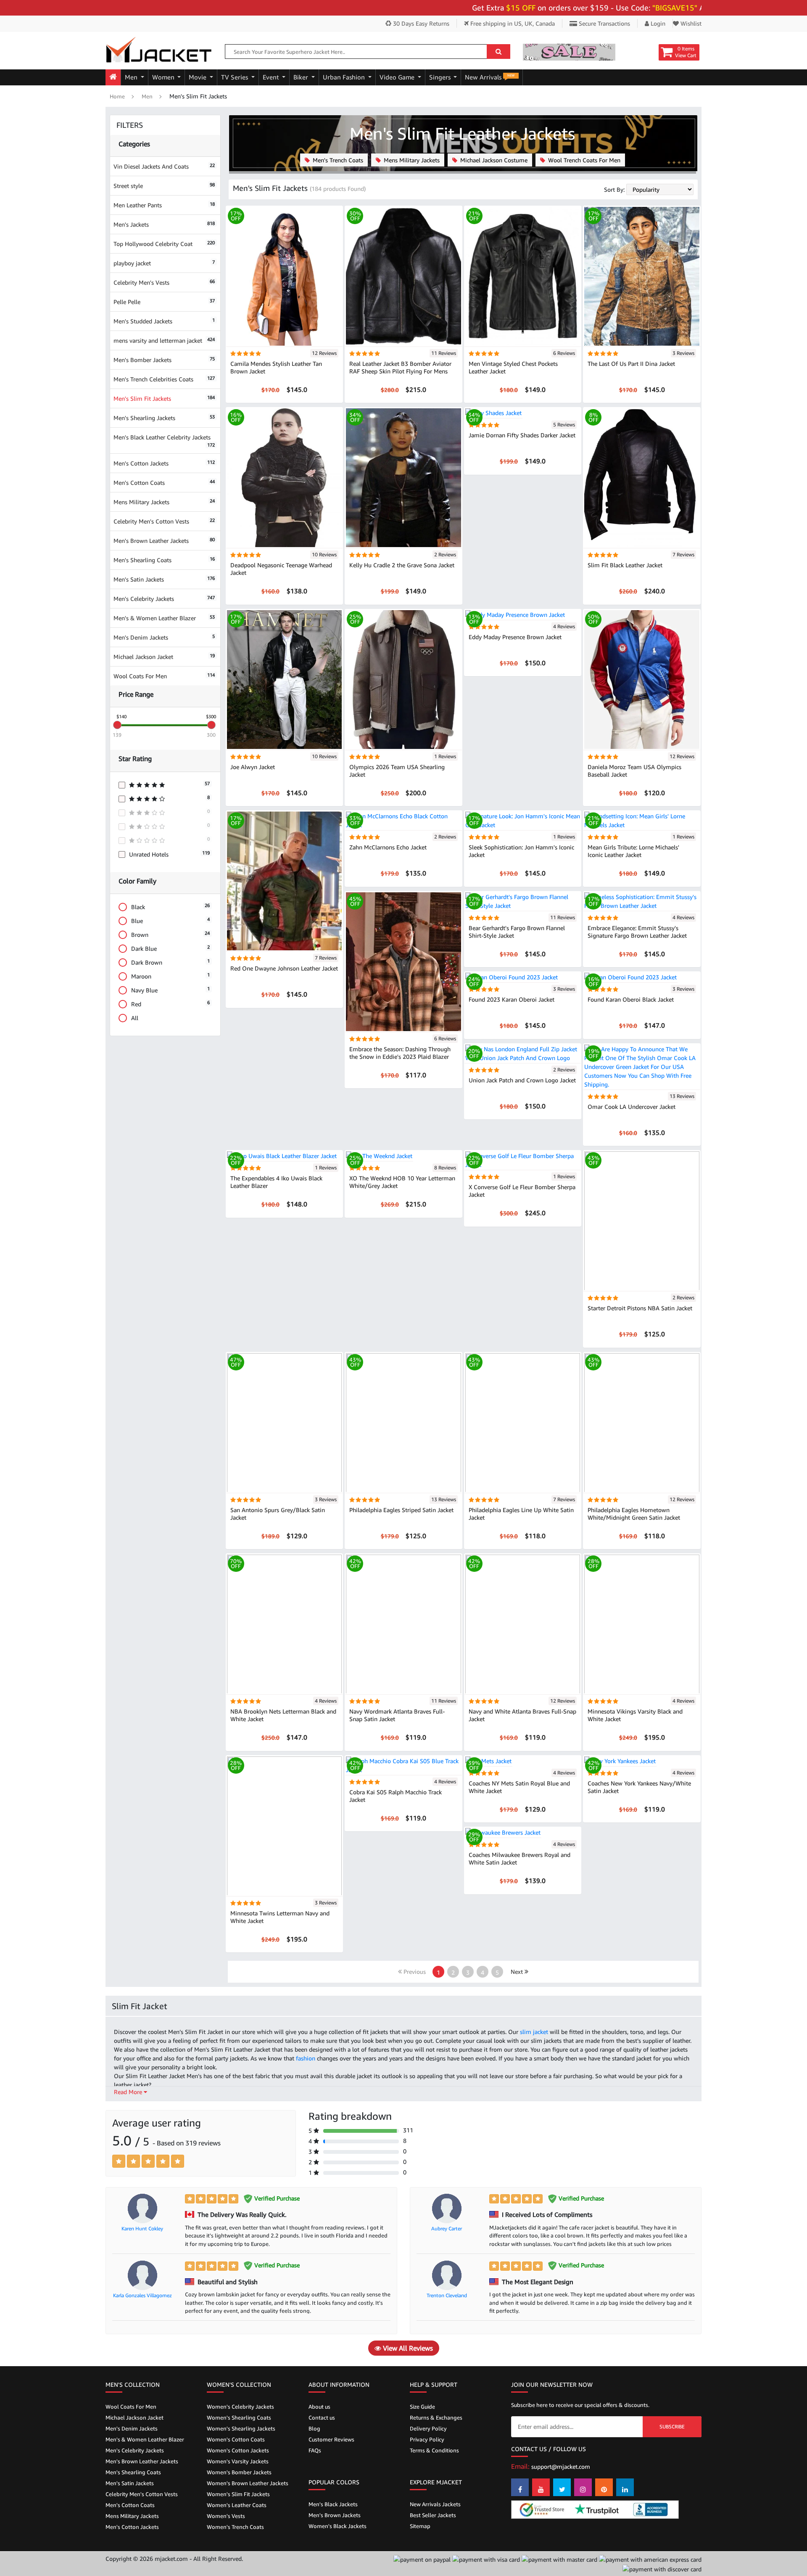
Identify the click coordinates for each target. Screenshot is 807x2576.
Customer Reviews (331, 2439)
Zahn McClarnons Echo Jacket (388, 847)
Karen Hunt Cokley (142, 2228)
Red (170, 1004)
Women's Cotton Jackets (238, 2450)
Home (117, 96)
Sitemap (420, 2526)
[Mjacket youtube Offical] (541, 2487)
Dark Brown (170, 962)
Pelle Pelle (164, 302)
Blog (314, 2428)
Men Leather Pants (164, 205)
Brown (170, 934)
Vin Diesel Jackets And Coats (164, 166)
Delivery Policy (428, 2428)
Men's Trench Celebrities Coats (164, 379)
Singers (441, 77)
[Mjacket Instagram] (583, 2487)
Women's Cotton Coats (236, 2439)
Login (657, 23)
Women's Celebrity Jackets (240, 2407)
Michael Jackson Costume (493, 160)
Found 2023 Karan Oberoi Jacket (512, 999)
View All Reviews (407, 2348)
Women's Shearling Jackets (241, 2428)
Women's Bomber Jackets (239, 2472)
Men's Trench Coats (337, 160)
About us (319, 2407)
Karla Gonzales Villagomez (142, 2295)
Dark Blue (170, 948)
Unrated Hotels (169, 854)
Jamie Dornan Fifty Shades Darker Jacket (522, 435)
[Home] (113, 77)
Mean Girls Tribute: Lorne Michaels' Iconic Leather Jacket (633, 851)
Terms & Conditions (434, 2450)
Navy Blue (170, 990)
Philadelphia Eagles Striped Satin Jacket (401, 1510)
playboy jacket (164, 263)
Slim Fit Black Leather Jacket (625, 565)
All (135, 1018)
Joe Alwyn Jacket (253, 767)
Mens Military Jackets (164, 502)
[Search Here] (498, 52)
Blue (170, 920)
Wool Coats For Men (164, 676)
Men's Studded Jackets (164, 321)
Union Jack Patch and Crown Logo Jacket (522, 1080)
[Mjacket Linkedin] (625, 2487)
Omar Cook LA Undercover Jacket (632, 1107)
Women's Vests (226, 2516)
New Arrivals (490, 77)
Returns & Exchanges (436, 2417)
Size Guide (422, 2407)
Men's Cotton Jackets (164, 463)
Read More (129, 2092)
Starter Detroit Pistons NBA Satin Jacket (640, 1308)
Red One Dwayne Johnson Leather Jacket (284, 968)
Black (170, 906)
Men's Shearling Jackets (164, 418)
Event (272, 77)
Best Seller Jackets (433, 2515)
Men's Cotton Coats (164, 483)
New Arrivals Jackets (435, 2504)
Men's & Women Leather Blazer (164, 618)
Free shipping (512, 23)
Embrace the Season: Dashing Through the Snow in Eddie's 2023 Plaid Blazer (400, 1053)
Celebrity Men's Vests (164, 282)
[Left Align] (119, 2161)
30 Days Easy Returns (420, 23)
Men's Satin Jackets (164, 579)
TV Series (235, 77)
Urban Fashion (345, 77)
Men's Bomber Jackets (164, 360)
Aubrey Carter (447, 2228)
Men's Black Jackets (333, 2504)
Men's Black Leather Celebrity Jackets (164, 440)
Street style (164, 186)
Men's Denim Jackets (164, 637)
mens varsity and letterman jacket (164, 340)
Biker (302, 77)
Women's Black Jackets (338, 2526)
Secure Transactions (604, 23)
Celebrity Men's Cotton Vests (164, 521)
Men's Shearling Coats (164, 560)
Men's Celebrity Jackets (164, 599)
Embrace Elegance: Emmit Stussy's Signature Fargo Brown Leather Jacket (637, 932)
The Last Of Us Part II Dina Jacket (631, 364)
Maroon (170, 976)
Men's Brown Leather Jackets (164, 541)
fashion (306, 2058)
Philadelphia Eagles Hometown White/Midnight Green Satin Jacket (634, 1514)
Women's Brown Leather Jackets (248, 2483)
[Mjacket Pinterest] (604, 2487)
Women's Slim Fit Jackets (238, 2494)
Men (132, 77)
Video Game (398, 77)
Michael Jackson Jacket (164, 657)
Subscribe (672, 2427)
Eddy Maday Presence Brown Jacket (515, 637)
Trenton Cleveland (447, 2295)
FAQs (315, 2450)
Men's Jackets (164, 224)
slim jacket (535, 2032)
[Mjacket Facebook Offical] (520, 2487)
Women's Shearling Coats (239, 2417)
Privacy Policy (427, 2439)
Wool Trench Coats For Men (583, 160)
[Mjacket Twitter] (562, 2487)
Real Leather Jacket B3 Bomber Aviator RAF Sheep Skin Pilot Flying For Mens (400, 367)
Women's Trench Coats (235, 2527)
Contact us (322, 2417)
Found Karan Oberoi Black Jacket (631, 999)
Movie (198, 77)
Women (164, 77)
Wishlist (690, 23)
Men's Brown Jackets (335, 2515)
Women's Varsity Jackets (238, 2461)
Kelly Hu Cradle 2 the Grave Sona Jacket (402, 565)
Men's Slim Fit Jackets (164, 398)
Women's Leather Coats (237, 2505)
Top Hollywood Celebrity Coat (164, 244)
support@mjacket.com (561, 2466)
